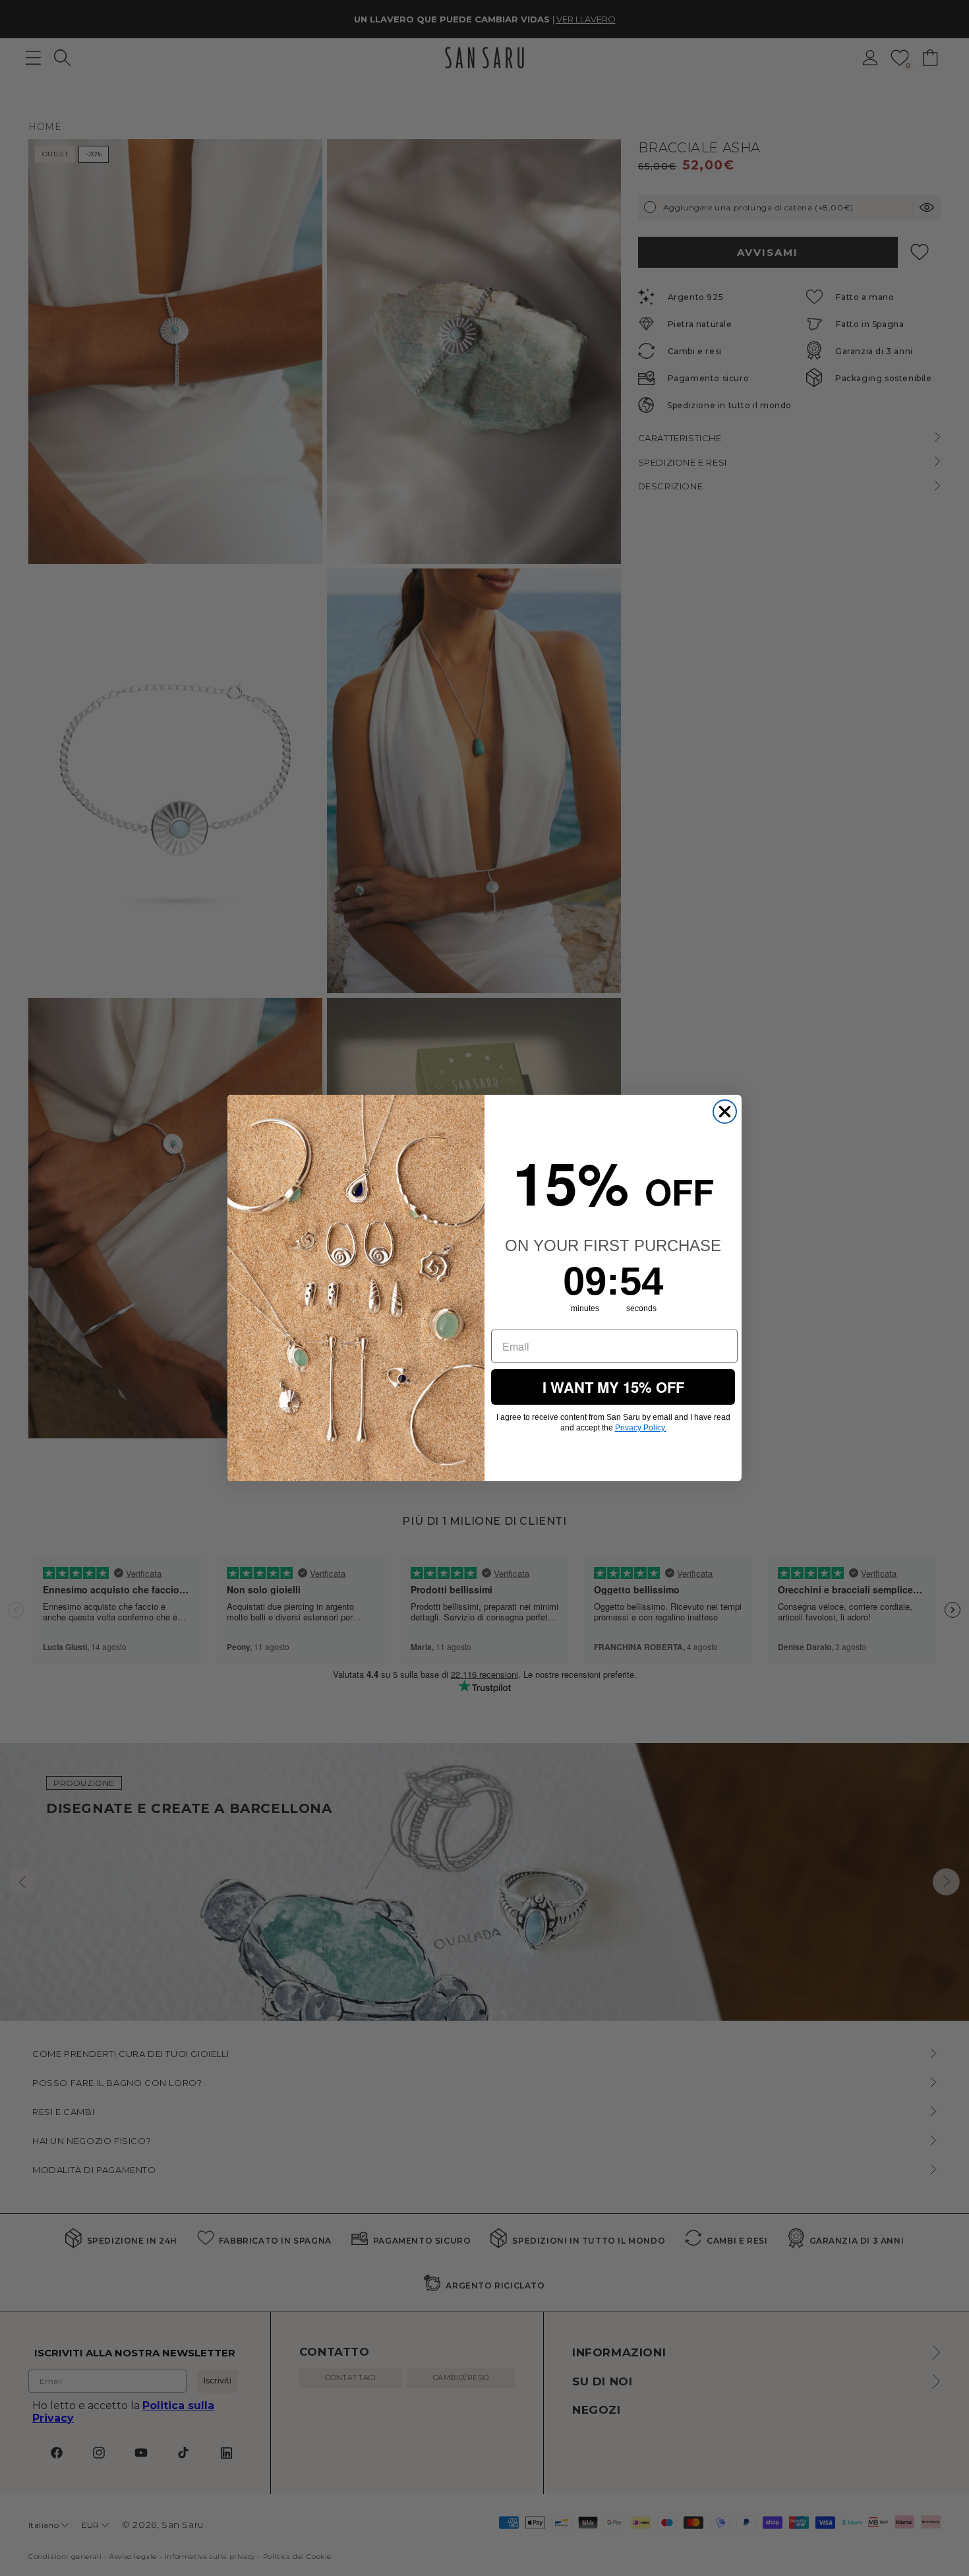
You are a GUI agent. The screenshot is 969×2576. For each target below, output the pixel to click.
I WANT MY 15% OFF (613, 1387)
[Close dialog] (725, 1112)
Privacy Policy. (641, 1428)
